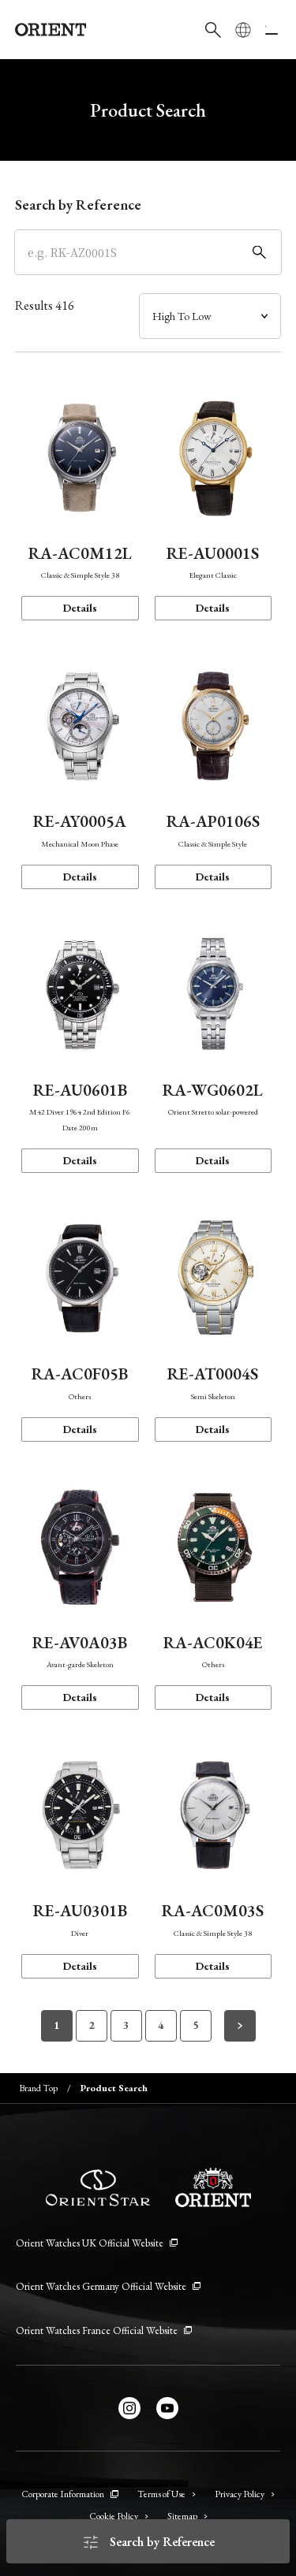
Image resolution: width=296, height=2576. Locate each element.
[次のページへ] (240, 2026)
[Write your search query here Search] (213, 30)
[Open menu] (273, 30)
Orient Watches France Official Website (97, 2330)
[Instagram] (129, 2408)
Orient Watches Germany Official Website (101, 2286)
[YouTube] (167, 2408)
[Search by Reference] (148, 252)
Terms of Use (161, 2494)
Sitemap (182, 2516)
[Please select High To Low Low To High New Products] (210, 316)
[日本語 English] (243, 30)
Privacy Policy (240, 2494)
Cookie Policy (114, 2516)
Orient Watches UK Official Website (90, 2243)
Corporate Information (63, 2494)
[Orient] (51, 30)
